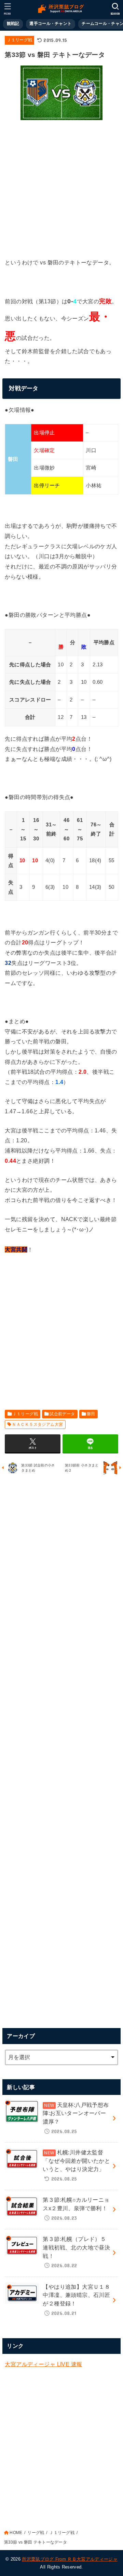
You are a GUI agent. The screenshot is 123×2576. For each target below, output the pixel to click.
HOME (16, 2533)
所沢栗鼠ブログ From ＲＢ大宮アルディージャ (70, 2559)
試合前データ (62, 1414)
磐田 (91, 1414)
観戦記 (13, 24)
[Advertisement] (61, 187)
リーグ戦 (36, 2533)
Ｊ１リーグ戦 (19, 40)
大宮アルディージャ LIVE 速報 (43, 2364)
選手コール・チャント (50, 24)
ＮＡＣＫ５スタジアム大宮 (37, 1424)
